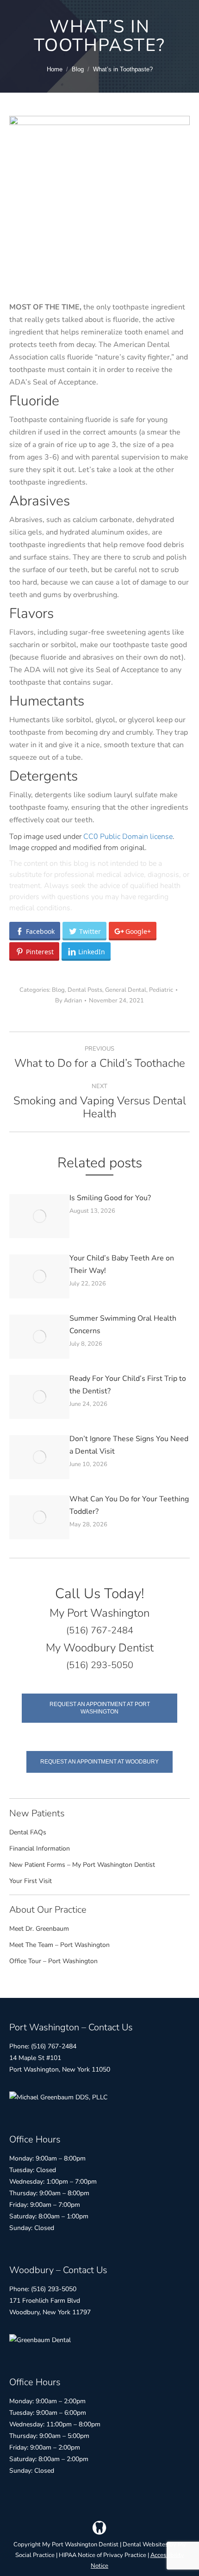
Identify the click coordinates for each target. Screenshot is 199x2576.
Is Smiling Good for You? (110, 1198)
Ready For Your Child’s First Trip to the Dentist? (128, 1385)
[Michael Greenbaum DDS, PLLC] (58, 2097)
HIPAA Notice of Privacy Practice (103, 2555)
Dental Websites (145, 2545)
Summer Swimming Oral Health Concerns (123, 1325)
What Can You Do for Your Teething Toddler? (129, 1505)
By (68, 1001)
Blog (58, 990)
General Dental (126, 990)
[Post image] (39, 1216)
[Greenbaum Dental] (40, 2340)
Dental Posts (85, 990)
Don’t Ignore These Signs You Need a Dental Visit (129, 1445)
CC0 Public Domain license (128, 837)
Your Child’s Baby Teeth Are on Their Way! (122, 1264)
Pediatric (161, 990)
